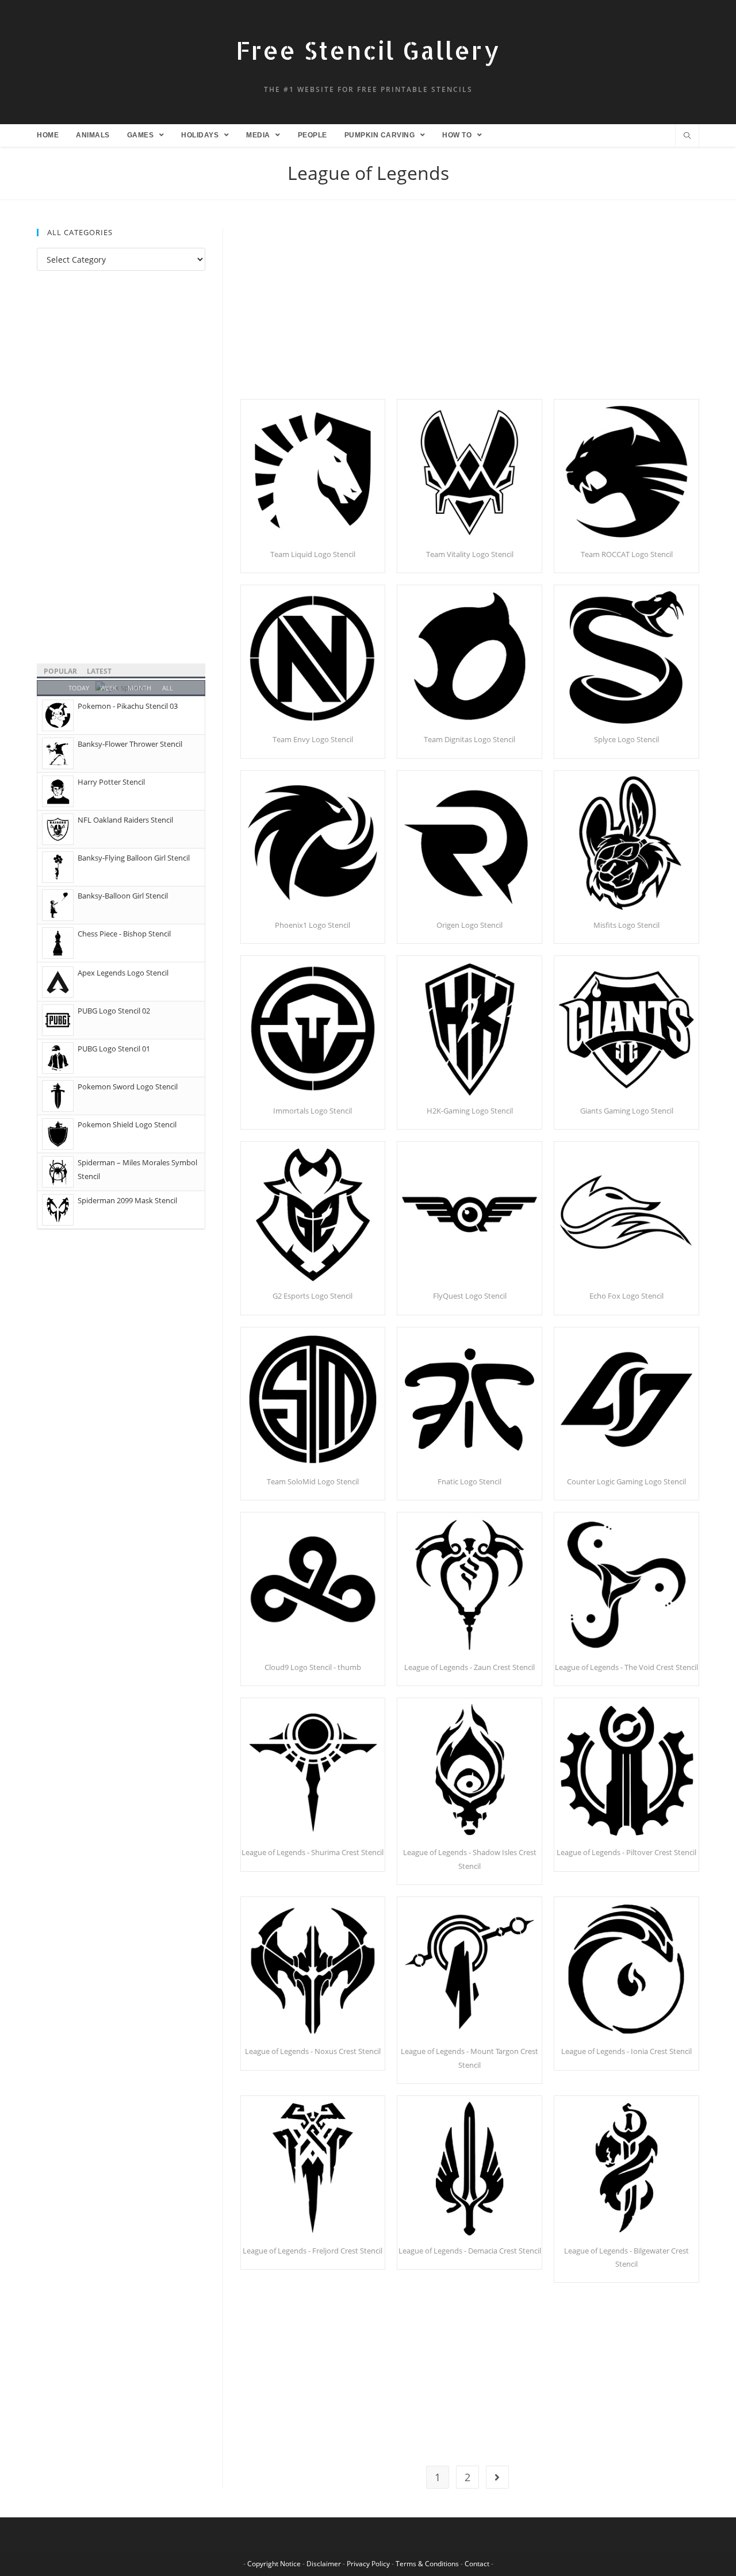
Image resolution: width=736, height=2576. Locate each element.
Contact (477, 2564)
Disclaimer (324, 2564)
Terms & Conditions (427, 2564)
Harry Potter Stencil (111, 782)
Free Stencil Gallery (368, 50)
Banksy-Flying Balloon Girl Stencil (134, 858)
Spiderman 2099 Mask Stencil (127, 1200)
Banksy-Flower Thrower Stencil (130, 744)
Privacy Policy (368, 2564)
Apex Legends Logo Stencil (123, 973)
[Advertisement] (470, 314)
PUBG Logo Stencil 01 (114, 1049)
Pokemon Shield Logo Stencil (127, 1124)
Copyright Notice (274, 2564)
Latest (99, 671)
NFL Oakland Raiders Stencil (125, 820)
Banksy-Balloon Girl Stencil (123, 896)
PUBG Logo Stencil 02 (114, 1011)
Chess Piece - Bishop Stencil (124, 934)
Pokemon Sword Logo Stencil (128, 1087)
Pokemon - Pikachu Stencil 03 (128, 706)
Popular (60, 671)
